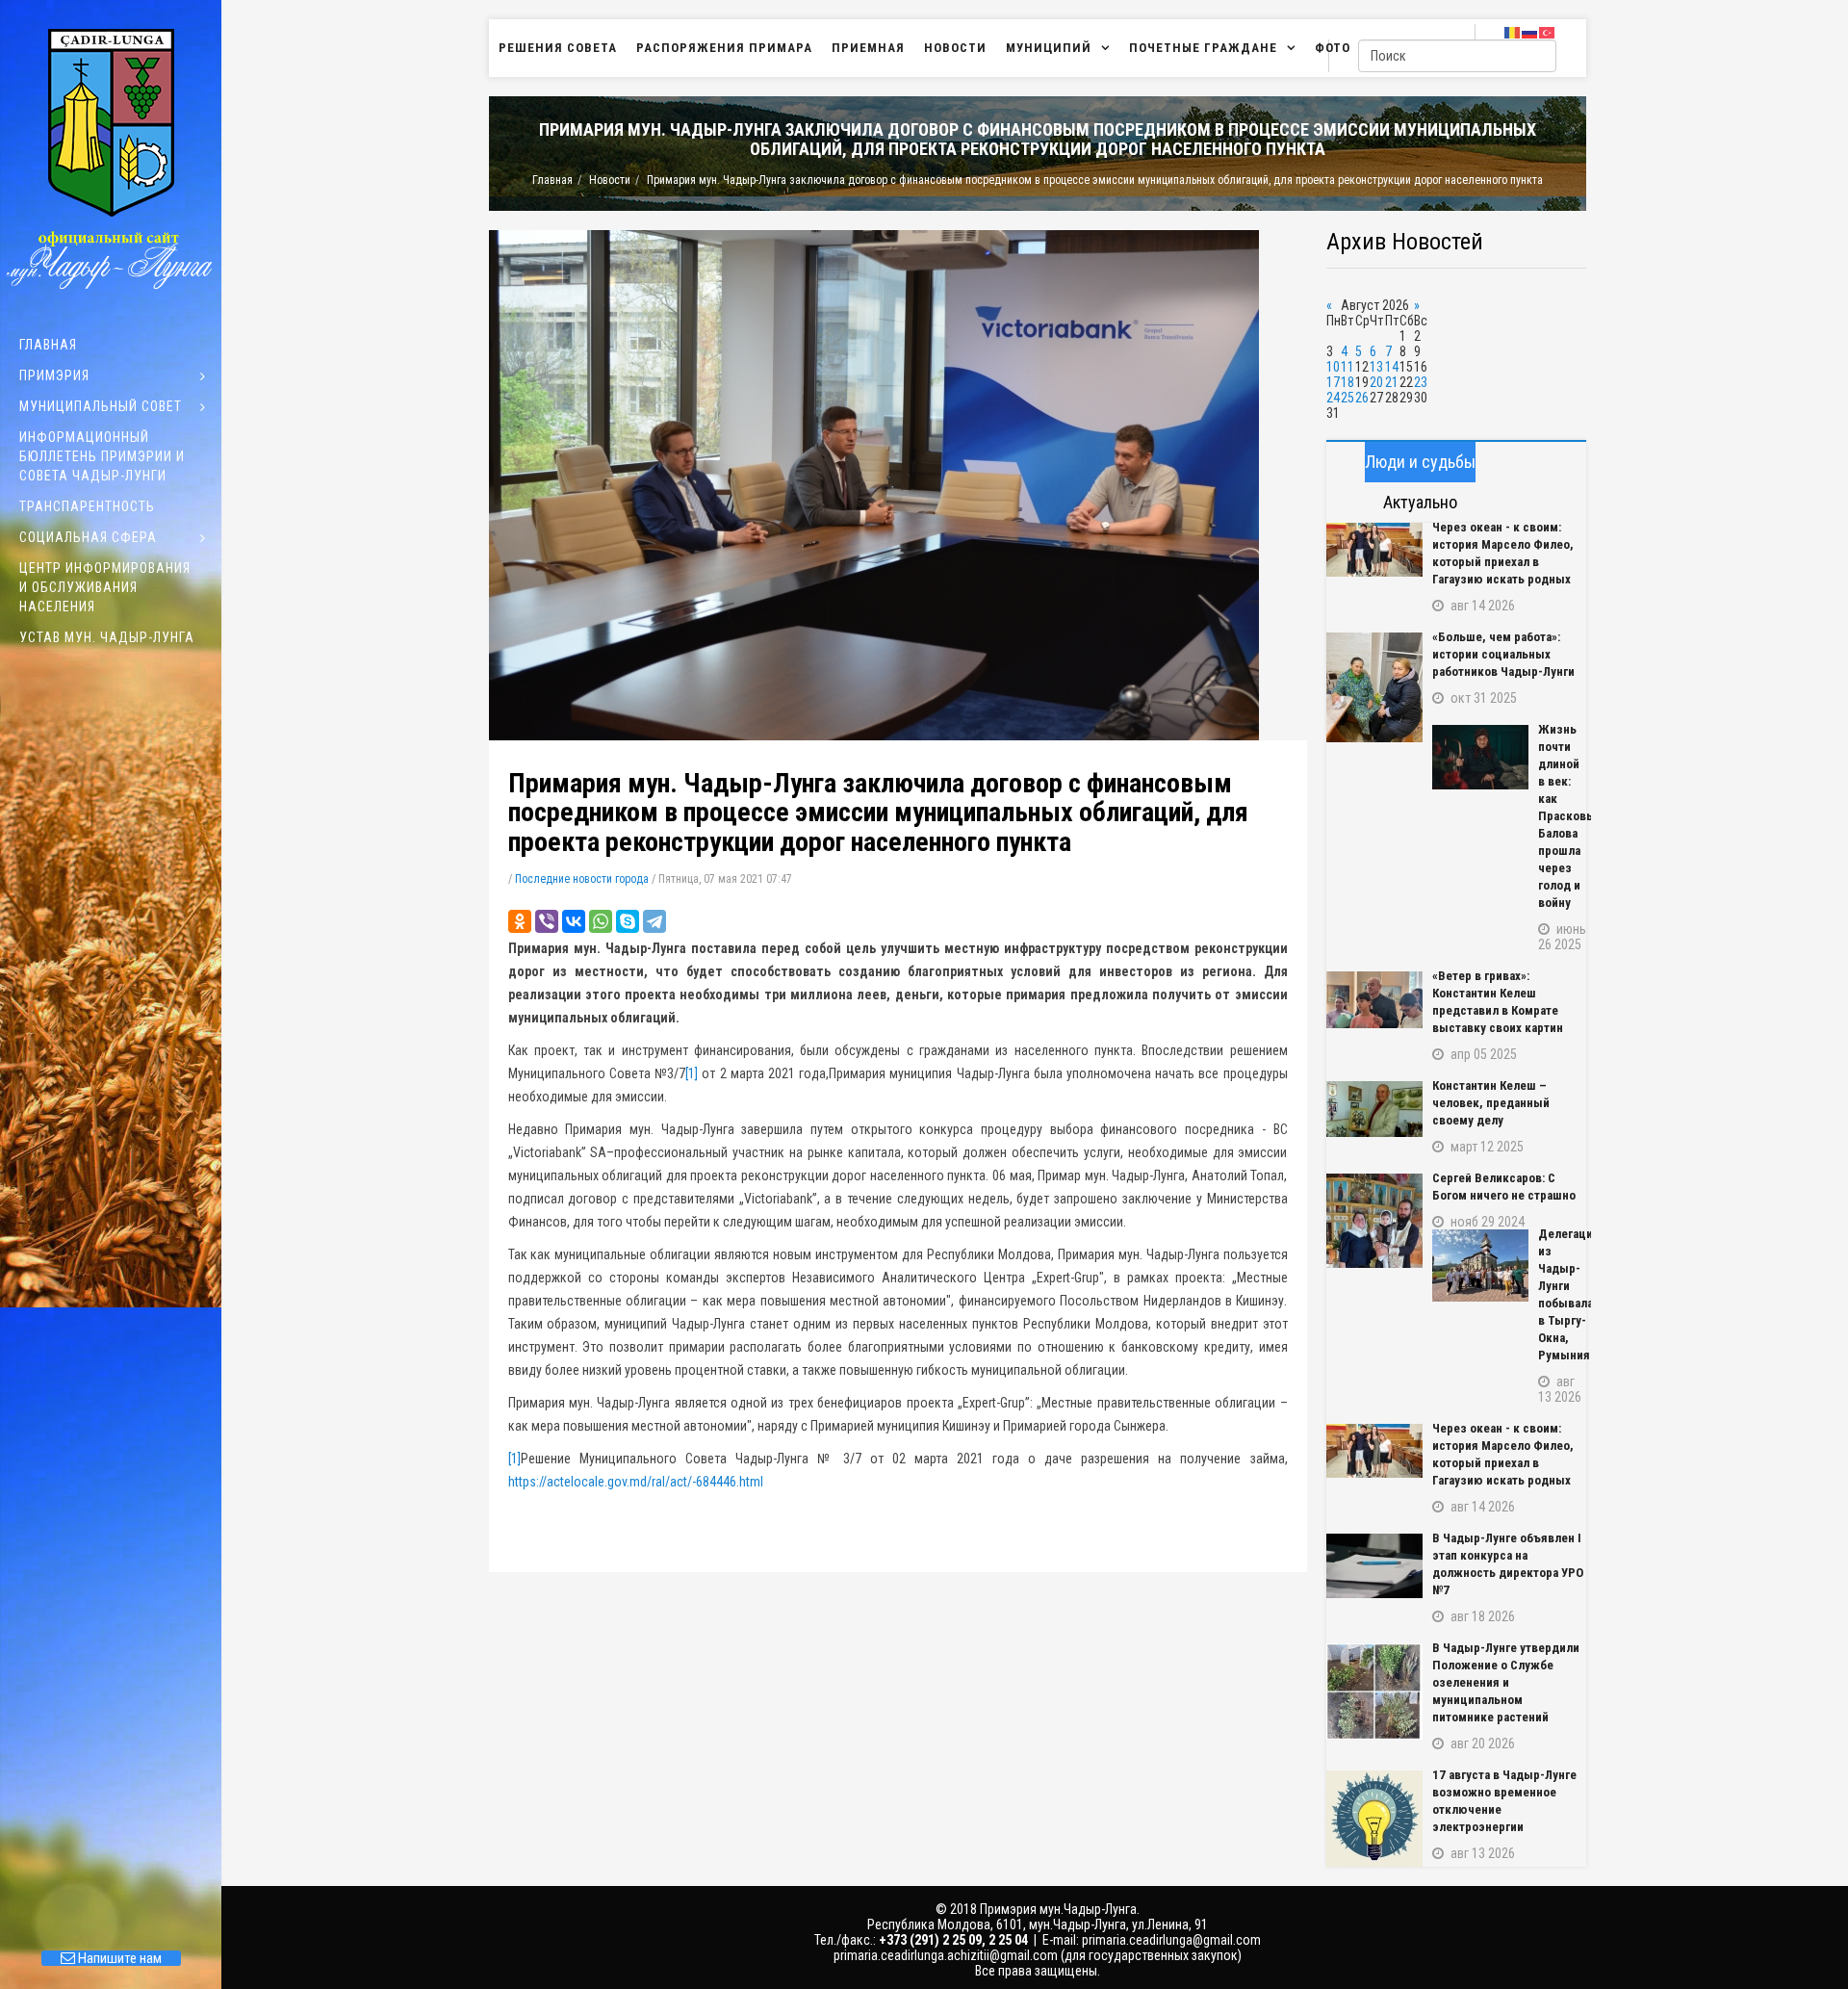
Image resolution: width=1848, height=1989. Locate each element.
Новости (955, 48)
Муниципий (1049, 48)
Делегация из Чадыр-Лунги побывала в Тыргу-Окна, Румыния (1562, 1294)
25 (1347, 398)
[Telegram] (654, 921)
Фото (1333, 48)
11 (1347, 367)
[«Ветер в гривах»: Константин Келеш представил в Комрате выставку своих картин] (1374, 1000)
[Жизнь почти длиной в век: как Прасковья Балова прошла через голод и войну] (1480, 757)
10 (1333, 367)
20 (1376, 382)
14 (1392, 367)
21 (1392, 382)
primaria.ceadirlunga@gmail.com (1171, 1940)
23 (1421, 382)
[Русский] (1530, 32)
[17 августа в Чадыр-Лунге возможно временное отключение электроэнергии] (1374, 1819)
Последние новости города (582, 879)
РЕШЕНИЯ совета (558, 48)
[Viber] (547, 921)
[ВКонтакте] (574, 921)
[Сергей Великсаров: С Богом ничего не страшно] (1374, 1221)
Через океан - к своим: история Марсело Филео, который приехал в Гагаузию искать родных (1503, 553)
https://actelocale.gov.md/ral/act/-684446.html (636, 1482)
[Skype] (628, 921)
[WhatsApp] (601, 921)
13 (1376, 367)
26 (1362, 398)
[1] (692, 1073)
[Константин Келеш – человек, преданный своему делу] (1374, 1109)
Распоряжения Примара (724, 48)
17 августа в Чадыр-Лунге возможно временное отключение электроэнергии (1504, 1801)
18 (1347, 382)
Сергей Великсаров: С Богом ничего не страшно (1504, 1187)
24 (1333, 398)
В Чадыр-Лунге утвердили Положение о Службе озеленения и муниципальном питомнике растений (1506, 1682)
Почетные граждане (1203, 48)
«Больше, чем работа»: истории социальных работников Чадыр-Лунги (1503, 654)
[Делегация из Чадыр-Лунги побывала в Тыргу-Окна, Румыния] (1480, 1266)
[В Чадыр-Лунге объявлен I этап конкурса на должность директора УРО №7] (1374, 1566)
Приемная (868, 48)
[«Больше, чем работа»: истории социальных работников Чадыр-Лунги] (1374, 687)
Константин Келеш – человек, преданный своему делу (1491, 1103)
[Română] (1513, 32)
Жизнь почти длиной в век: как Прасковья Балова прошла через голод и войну (1562, 816)
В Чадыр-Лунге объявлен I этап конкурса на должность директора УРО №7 (1508, 1564)
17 (1333, 382)
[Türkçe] (1548, 32)
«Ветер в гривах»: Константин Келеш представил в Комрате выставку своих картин (1498, 1002)
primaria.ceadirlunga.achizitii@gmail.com (946, 1955)
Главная (552, 180)
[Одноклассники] (520, 921)
